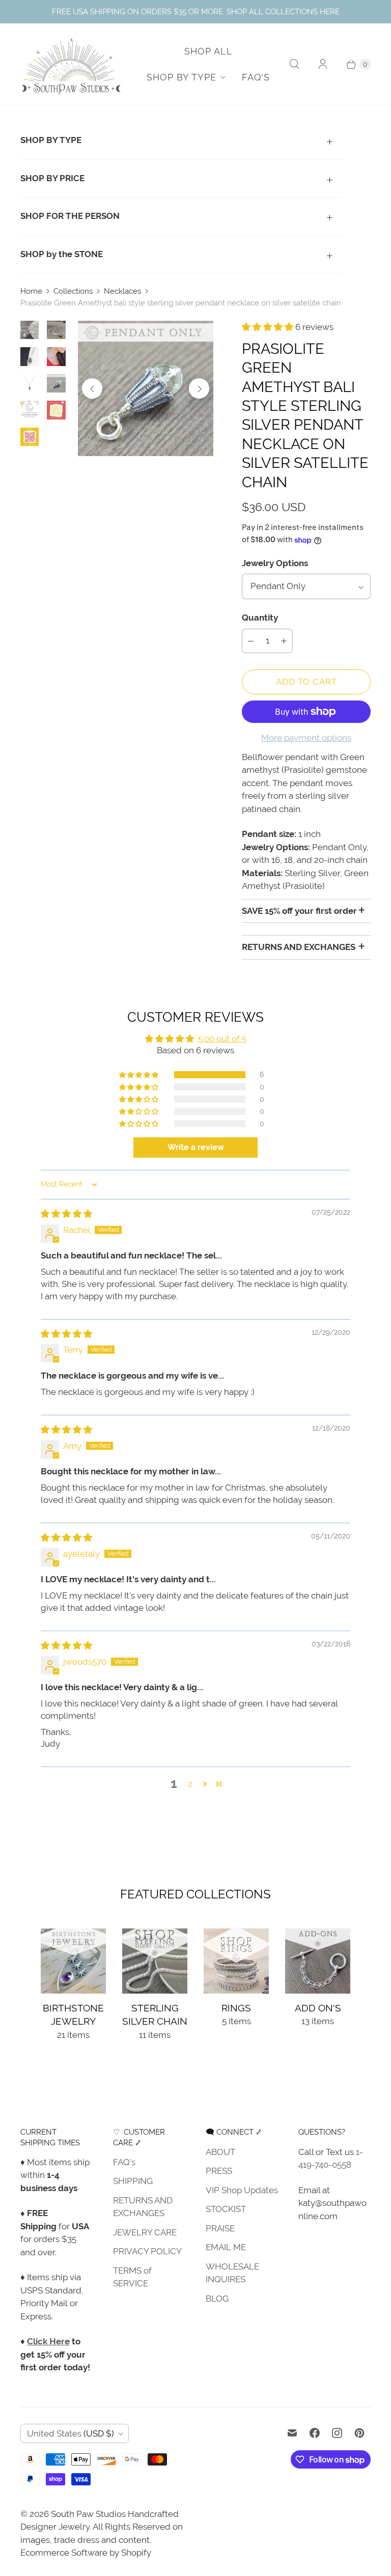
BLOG (217, 2299)
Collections (73, 291)
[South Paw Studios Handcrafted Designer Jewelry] (71, 64)
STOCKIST (226, 2209)
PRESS (219, 2171)
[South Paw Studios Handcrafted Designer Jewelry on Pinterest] (359, 2433)
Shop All (208, 51)
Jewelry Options (275, 563)
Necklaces (122, 291)
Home (31, 291)
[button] (269, 327)
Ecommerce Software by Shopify (86, 2553)
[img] (66, 1214)
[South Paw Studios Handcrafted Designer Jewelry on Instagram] (337, 2433)
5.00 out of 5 (222, 1039)
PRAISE (220, 2228)
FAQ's (256, 77)
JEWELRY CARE (145, 2232)
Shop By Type (181, 77)
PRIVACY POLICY (147, 2251)
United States (71, 2433)
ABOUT (220, 2152)
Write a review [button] (196, 1147)
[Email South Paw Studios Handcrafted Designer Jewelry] (292, 2433)
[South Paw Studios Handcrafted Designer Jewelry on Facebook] (315, 2433)
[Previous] (92, 388)
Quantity (260, 618)
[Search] (294, 64)
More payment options (306, 738)
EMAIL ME (226, 2247)
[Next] (199, 388)
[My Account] (323, 64)
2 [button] (190, 1784)
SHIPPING (133, 2181)
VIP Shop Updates (242, 2190)
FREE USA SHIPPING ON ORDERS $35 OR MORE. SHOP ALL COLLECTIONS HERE (196, 11)
